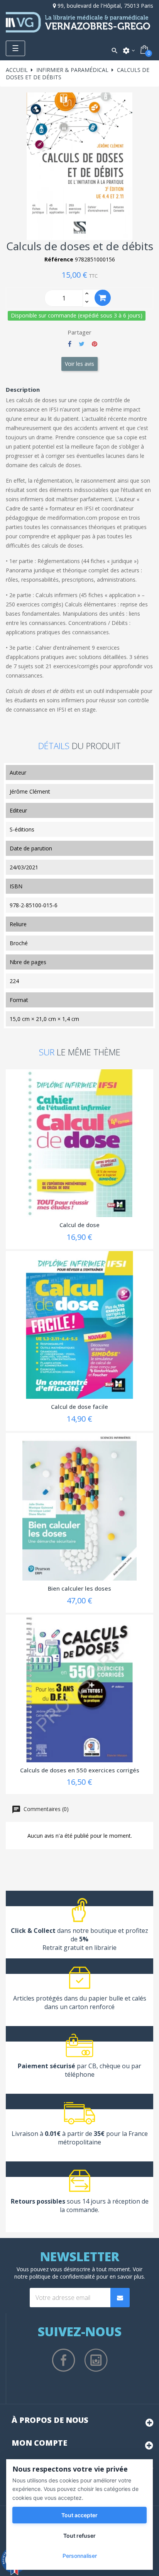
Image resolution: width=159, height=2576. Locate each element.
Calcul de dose (79, 1225)
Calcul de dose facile (79, 1407)
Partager (70, 344)
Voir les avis (79, 364)
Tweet (82, 344)
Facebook (64, 2360)
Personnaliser (80, 2556)
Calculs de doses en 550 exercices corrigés (80, 1770)
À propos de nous (50, 2420)
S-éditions (22, 829)
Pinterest (95, 344)
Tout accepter (79, 2515)
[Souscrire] (120, 2298)
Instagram (96, 2360)
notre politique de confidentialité (55, 2276)
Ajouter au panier (103, 298)
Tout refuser (79, 2536)
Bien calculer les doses (79, 1588)
